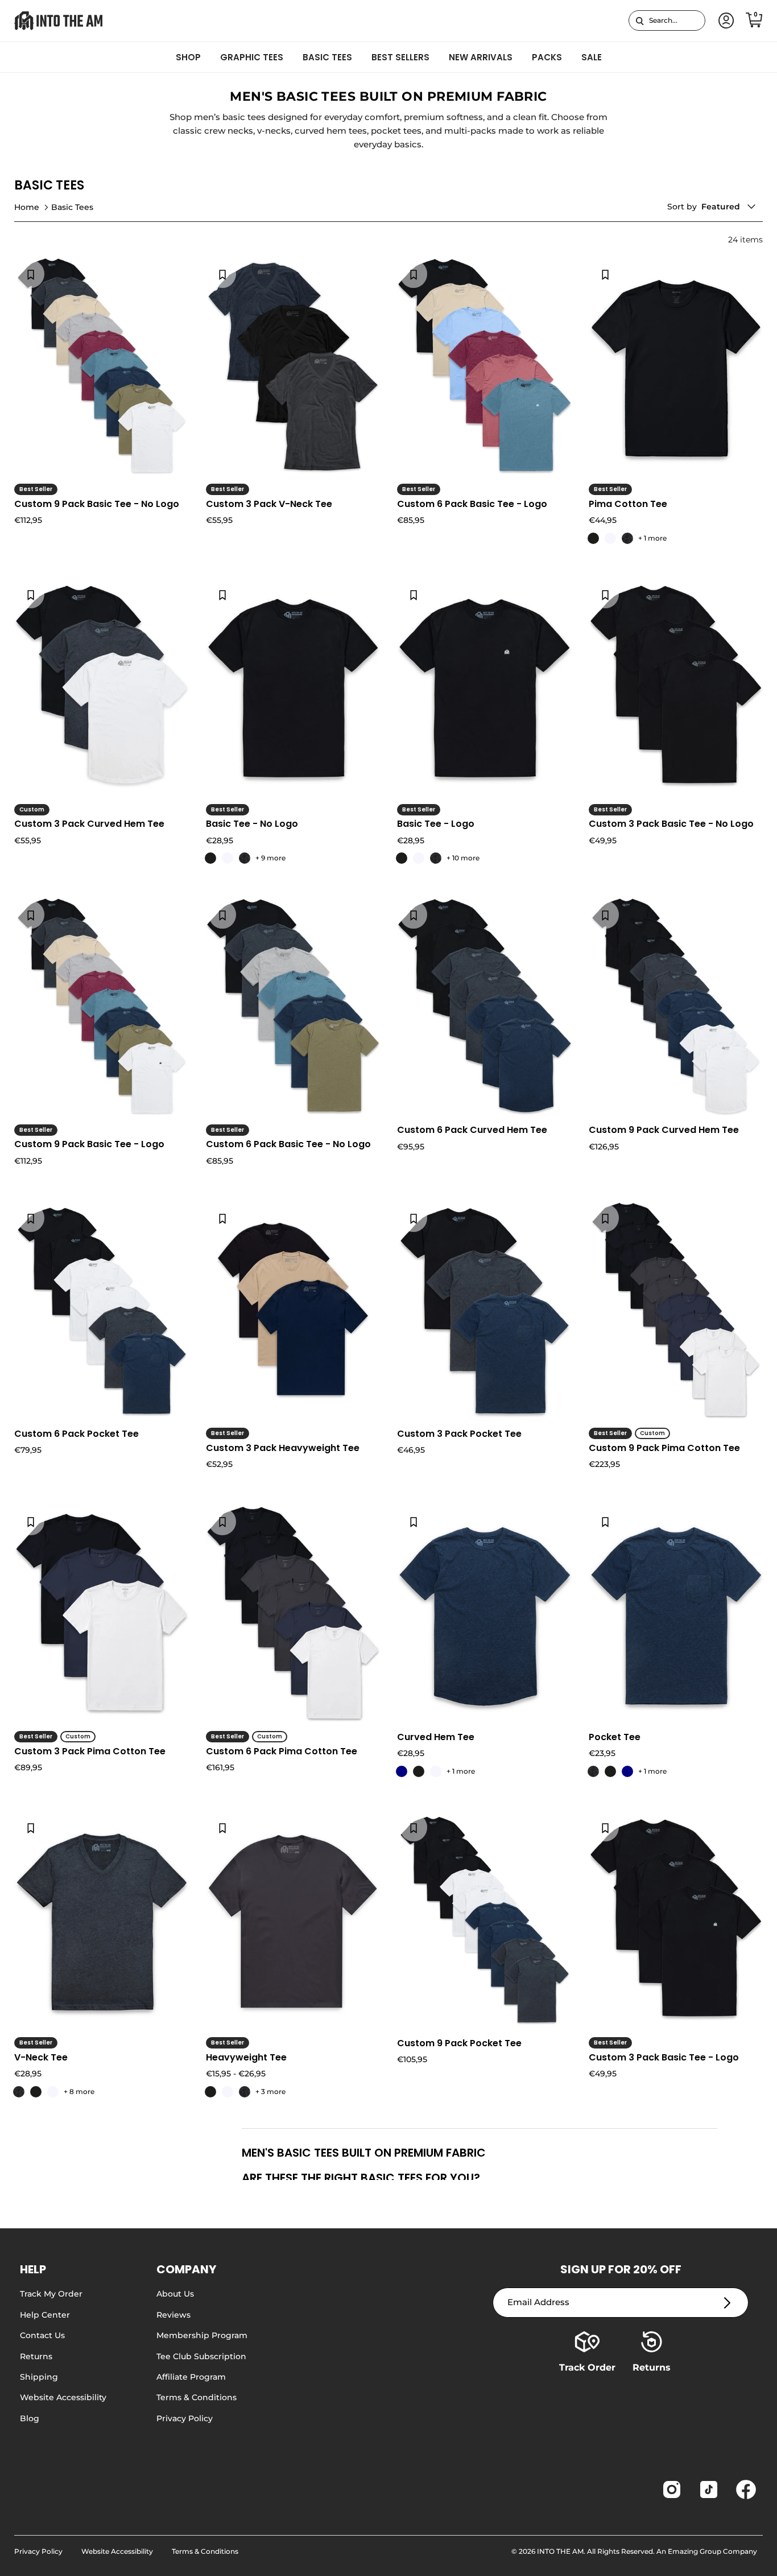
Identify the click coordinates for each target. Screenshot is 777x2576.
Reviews (173, 2315)
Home (27, 207)
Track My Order (51, 2294)
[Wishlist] (31, 274)
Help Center (45, 2315)
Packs (547, 57)
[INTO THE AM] (58, 21)
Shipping (39, 2377)
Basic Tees (327, 57)
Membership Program (202, 2335)
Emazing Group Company (712, 2551)
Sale (592, 57)
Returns (36, 2356)
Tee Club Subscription (201, 2356)
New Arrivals (481, 57)
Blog (30, 2418)
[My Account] (724, 21)
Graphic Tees (252, 57)
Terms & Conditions (197, 2397)
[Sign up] (727, 2303)
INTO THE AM (560, 2551)
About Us (175, 2294)
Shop (188, 57)
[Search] (640, 20)
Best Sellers (400, 57)
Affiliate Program (191, 2377)
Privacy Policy (185, 2418)
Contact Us (42, 2335)
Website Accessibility (63, 2397)
